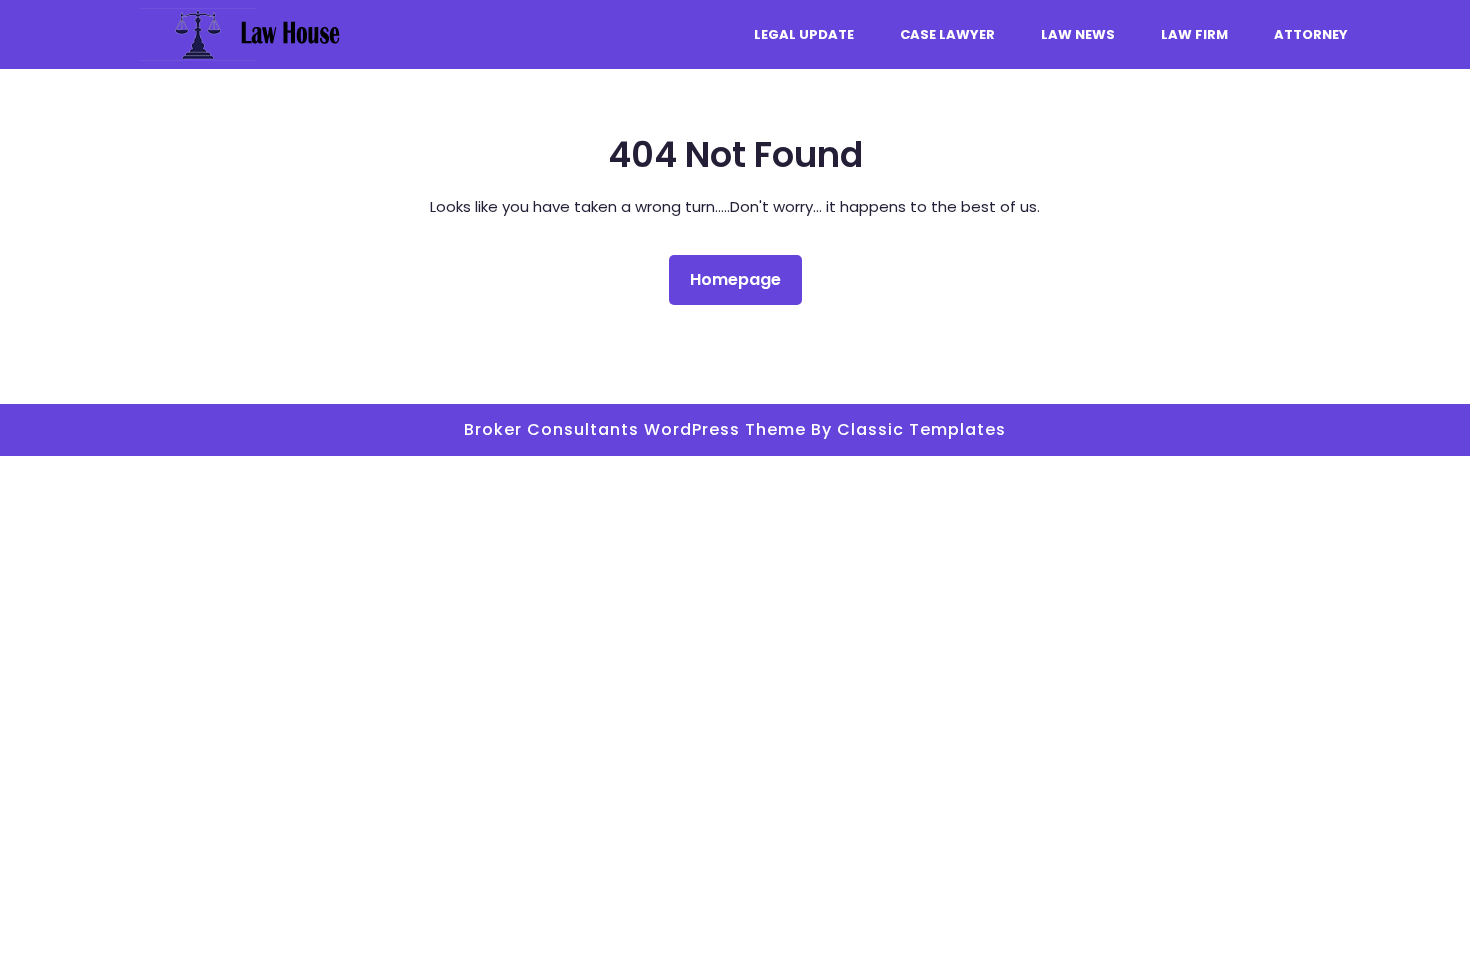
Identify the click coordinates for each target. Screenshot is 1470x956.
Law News (1078, 34)
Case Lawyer (947, 34)
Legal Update (804, 34)
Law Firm (1194, 34)
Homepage (743, 279)
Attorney (1311, 34)
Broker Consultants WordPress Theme (637, 429)
